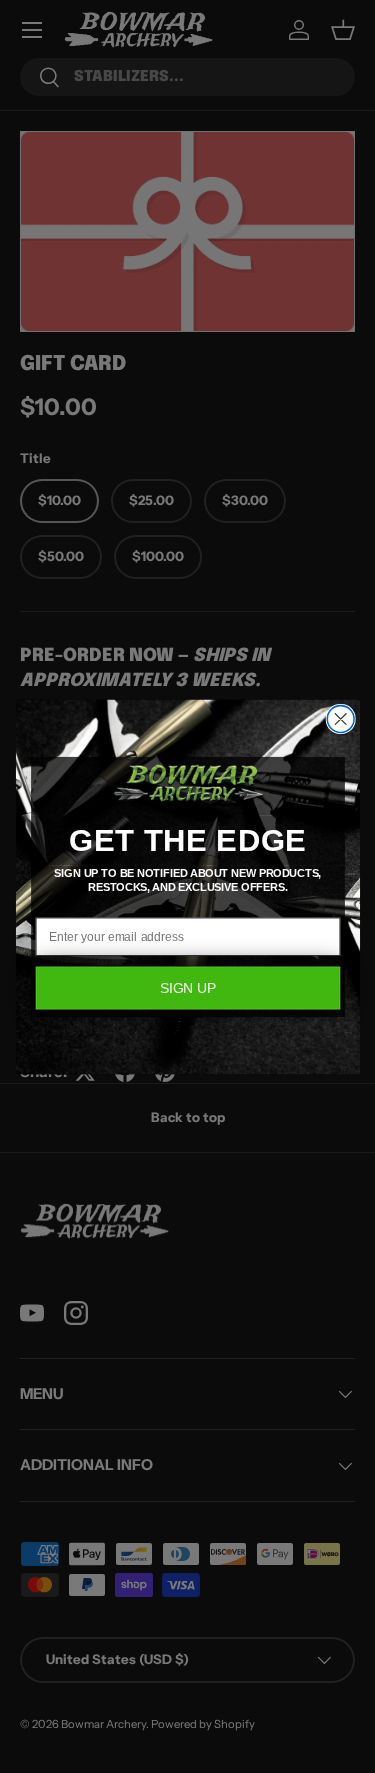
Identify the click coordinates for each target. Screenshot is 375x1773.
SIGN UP (187, 987)
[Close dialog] (340, 718)
